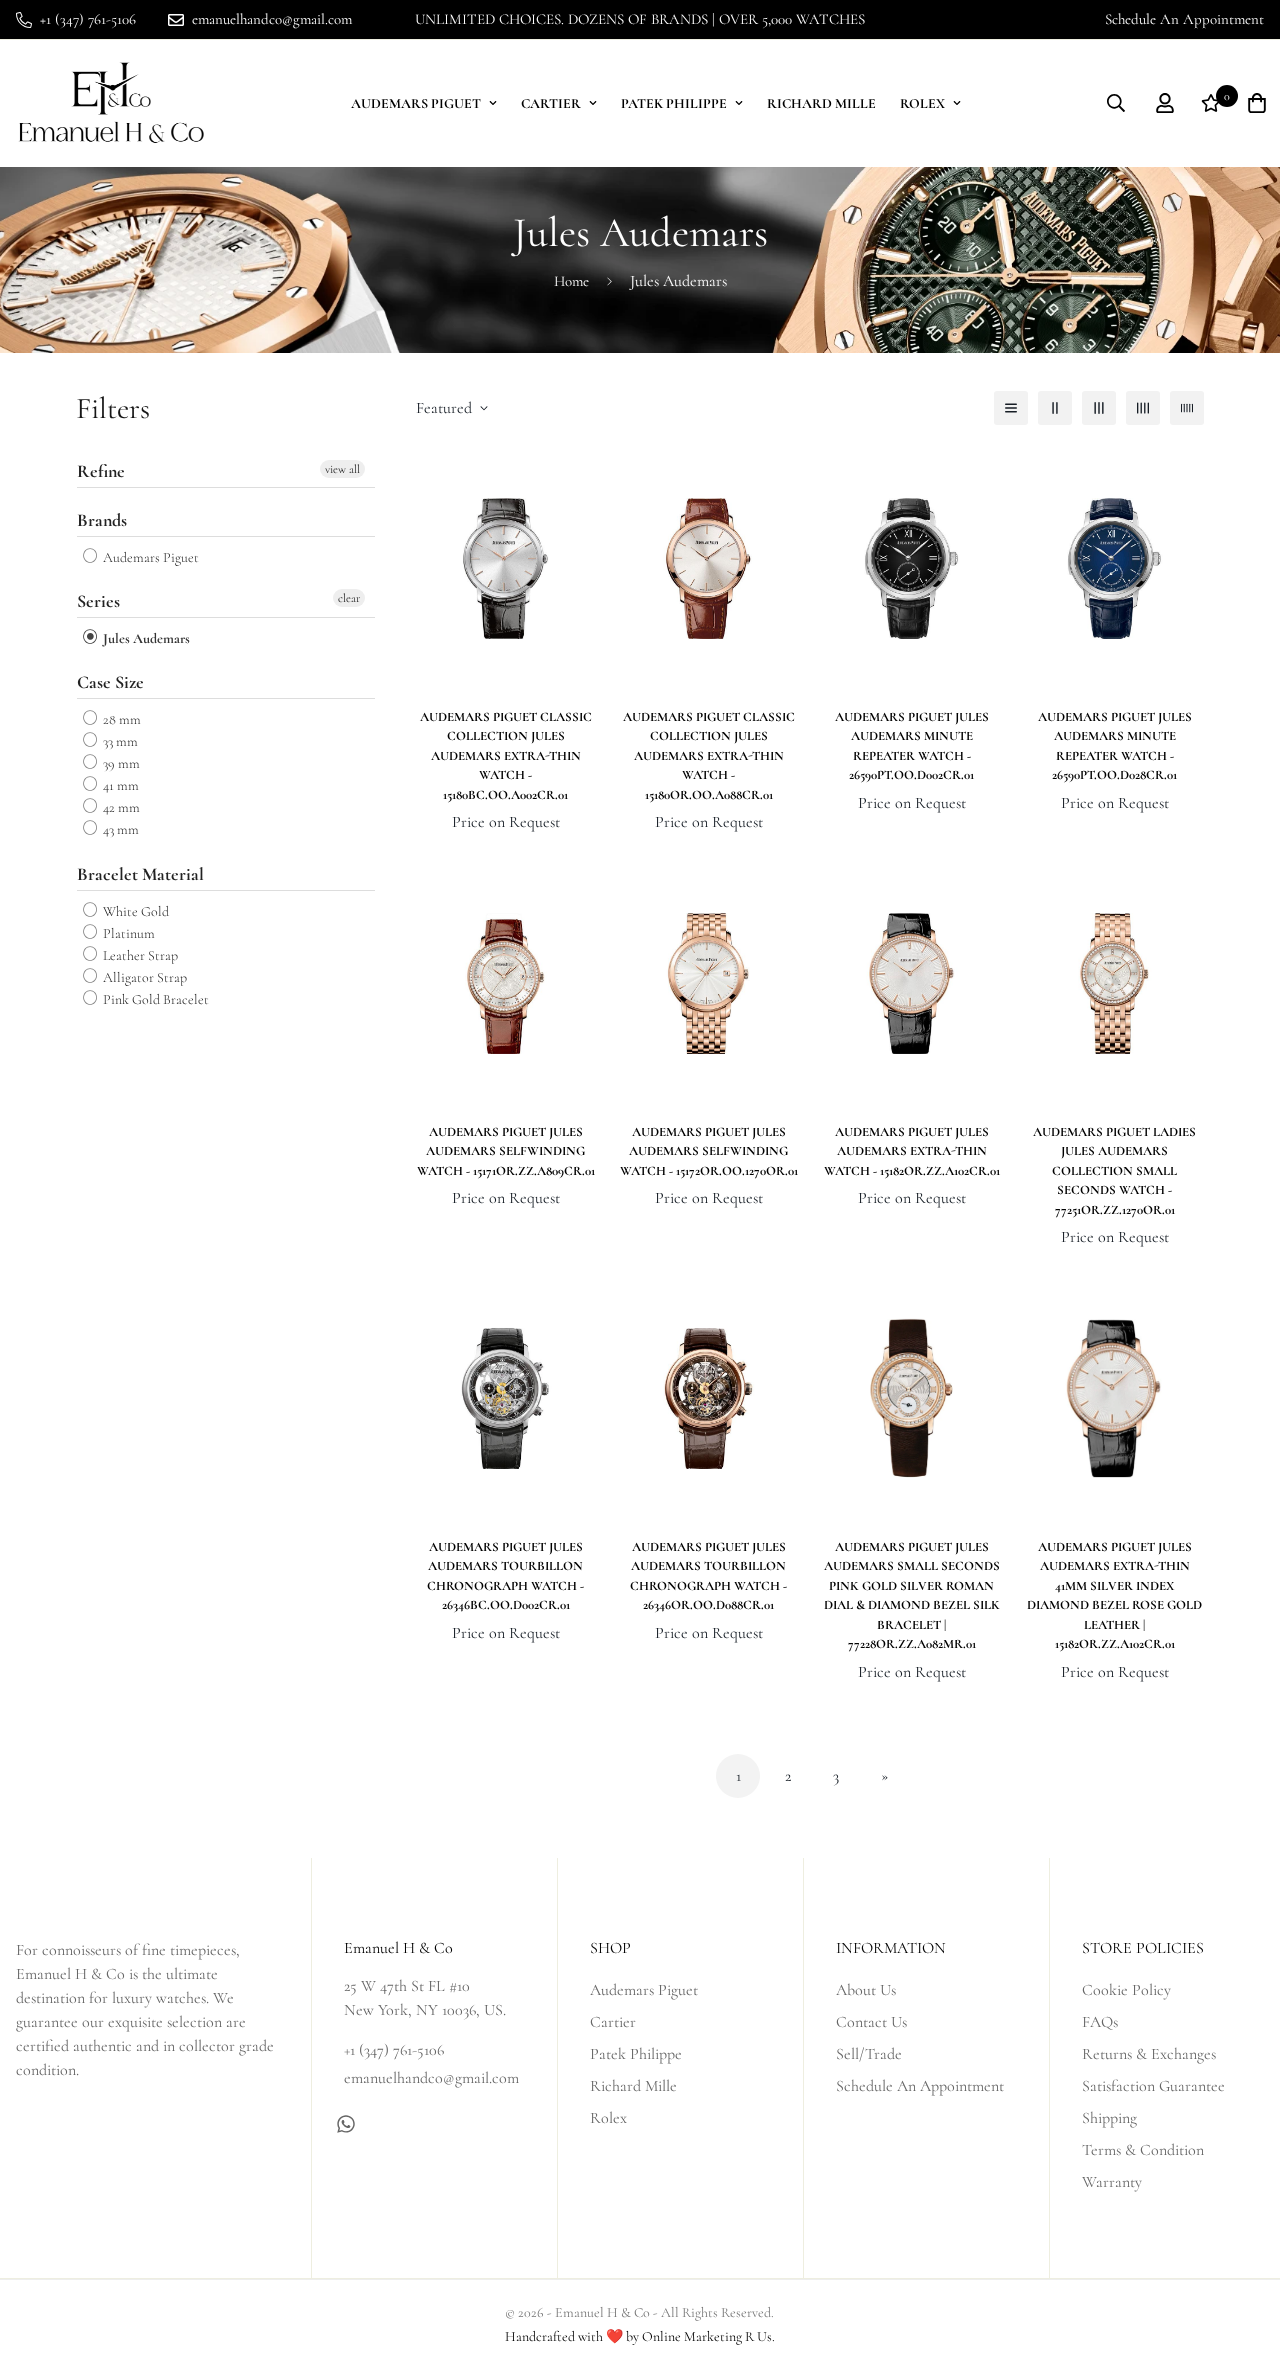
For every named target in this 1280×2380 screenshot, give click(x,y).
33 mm (119, 741)
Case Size (110, 682)
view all (342, 469)
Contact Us (871, 2022)
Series (98, 601)
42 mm (120, 807)
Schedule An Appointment (1184, 19)
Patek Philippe (674, 103)
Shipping (1109, 2118)
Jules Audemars (145, 638)
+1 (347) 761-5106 (394, 2050)
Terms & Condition (1143, 2150)
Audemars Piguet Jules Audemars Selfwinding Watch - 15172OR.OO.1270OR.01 (709, 1151)
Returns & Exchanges (1149, 2054)
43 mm (119, 830)
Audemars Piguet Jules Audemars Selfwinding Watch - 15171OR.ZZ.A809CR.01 (506, 1151)
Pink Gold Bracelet (154, 999)
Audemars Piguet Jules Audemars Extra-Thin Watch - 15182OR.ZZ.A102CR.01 (912, 1151)
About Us (866, 1990)
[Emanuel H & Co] (111, 103)
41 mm (119, 785)
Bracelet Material (140, 874)
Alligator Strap (143, 977)
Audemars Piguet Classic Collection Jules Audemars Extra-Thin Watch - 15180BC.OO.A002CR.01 (506, 756)
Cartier (551, 103)
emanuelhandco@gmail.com (431, 2078)
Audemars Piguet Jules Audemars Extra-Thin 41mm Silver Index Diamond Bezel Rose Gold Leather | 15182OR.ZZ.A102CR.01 (1114, 1596)
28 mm (120, 719)
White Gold (134, 911)
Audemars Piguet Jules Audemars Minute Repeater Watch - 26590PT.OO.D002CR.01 (912, 746)
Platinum (127, 933)
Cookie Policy (1126, 1990)
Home (571, 281)
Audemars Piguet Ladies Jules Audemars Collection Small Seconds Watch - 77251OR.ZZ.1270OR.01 (1114, 1171)
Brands (102, 520)
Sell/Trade (869, 2054)
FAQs (1100, 2022)
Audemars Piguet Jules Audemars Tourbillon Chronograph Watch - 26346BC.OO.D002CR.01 (505, 1576)
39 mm (120, 763)
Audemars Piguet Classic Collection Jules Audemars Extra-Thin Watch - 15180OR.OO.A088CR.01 (709, 756)
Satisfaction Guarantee (1153, 2086)
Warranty (1112, 2182)
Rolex (922, 103)
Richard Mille (821, 103)
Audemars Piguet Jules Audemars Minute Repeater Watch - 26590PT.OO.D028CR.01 (1115, 746)
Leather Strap (139, 955)
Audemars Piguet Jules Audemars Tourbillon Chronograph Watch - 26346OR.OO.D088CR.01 (708, 1576)
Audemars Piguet (416, 103)
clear (349, 598)
